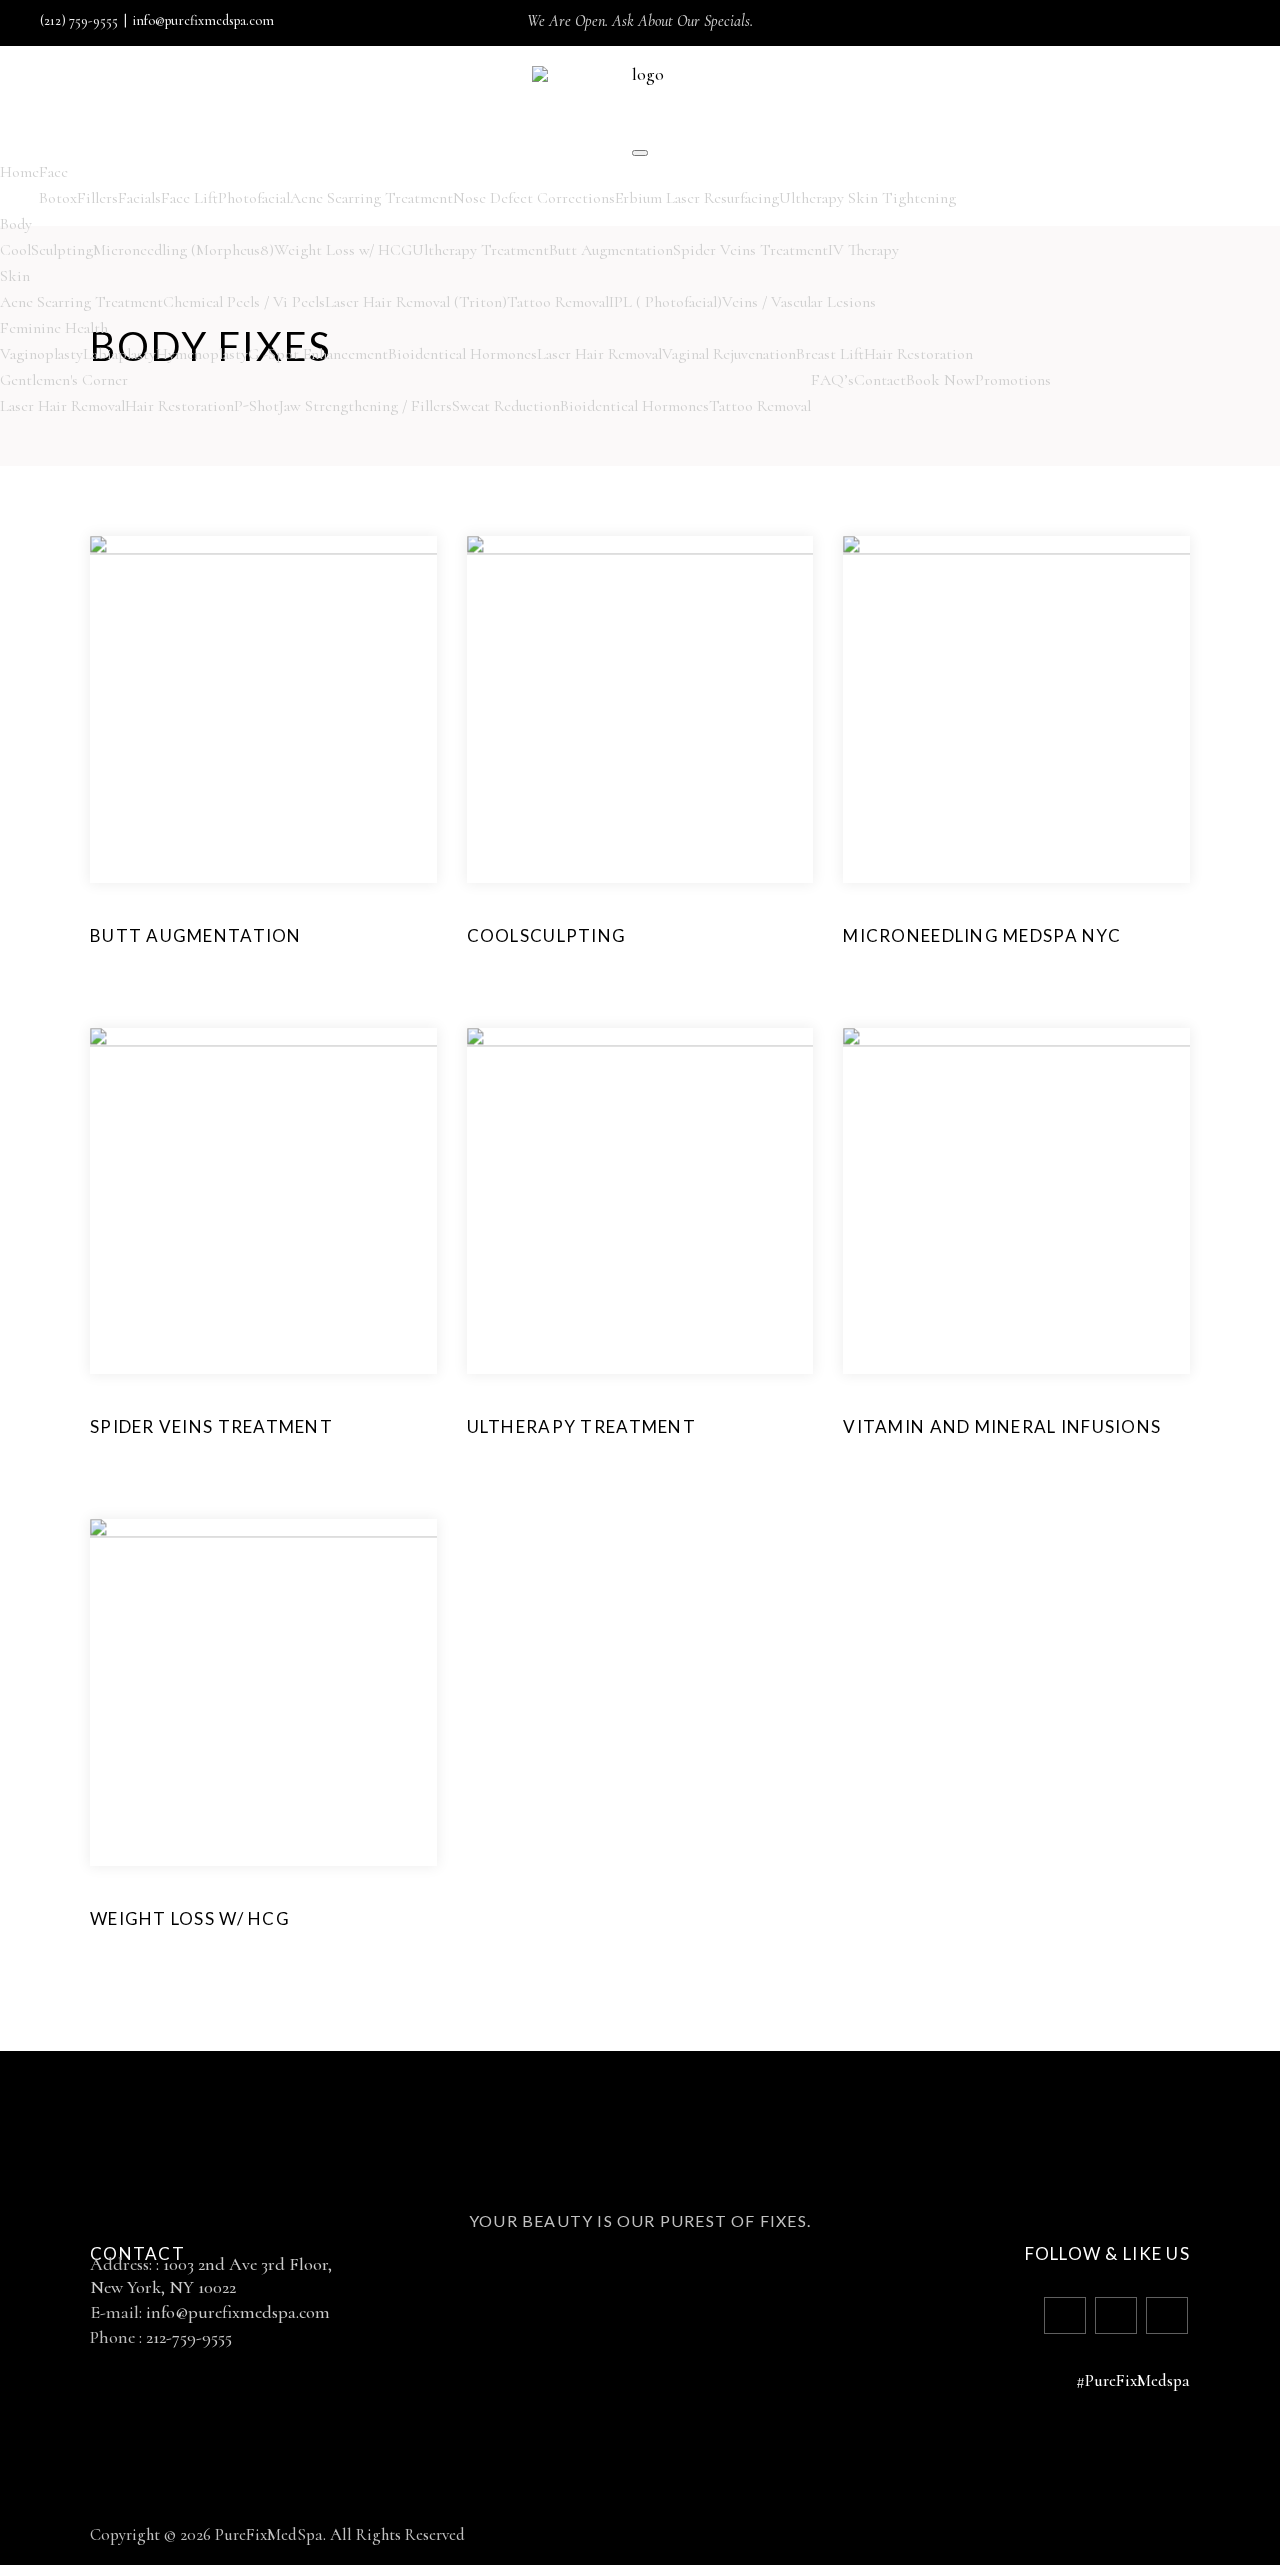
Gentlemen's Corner (64, 380)
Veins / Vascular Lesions (799, 302)
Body (16, 224)
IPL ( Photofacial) (665, 302)
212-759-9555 (189, 2337)
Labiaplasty (119, 354)
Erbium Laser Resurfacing (697, 198)
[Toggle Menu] (640, 153)
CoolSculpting (46, 250)
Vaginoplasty (41, 354)
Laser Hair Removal (599, 354)
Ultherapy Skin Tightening (867, 198)
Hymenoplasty (202, 354)
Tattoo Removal (558, 302)
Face (53, 172)
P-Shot (256, 406)
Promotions (1013, 380)
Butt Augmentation (611, 250)
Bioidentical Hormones (462, 354)
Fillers (97, 198)
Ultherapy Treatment (480, 250)
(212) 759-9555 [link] (79, 20)
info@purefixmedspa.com (203, 20)
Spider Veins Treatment (750, 250)
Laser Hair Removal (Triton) (416, 302)
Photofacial (254, 198)
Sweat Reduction (506, 406)
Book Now (940, 380)
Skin (15, 276)
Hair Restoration (918, 354)
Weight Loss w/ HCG (343, 250)
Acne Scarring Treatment (371, 198)
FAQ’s (832, 380)
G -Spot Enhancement (318, 354)
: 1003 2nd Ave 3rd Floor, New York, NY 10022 (211, 2275)
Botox (58, 198)
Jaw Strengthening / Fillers (365, 406)
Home (19, 172)
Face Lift (189, 198)
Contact (880, 380)
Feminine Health (54, 328)
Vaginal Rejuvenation (729, 354)
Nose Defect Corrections (534, 198)
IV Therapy (863, 250)
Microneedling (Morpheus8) (183, 250)
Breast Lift (830, 354)
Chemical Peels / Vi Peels (244, 302)
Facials (139, 198)
